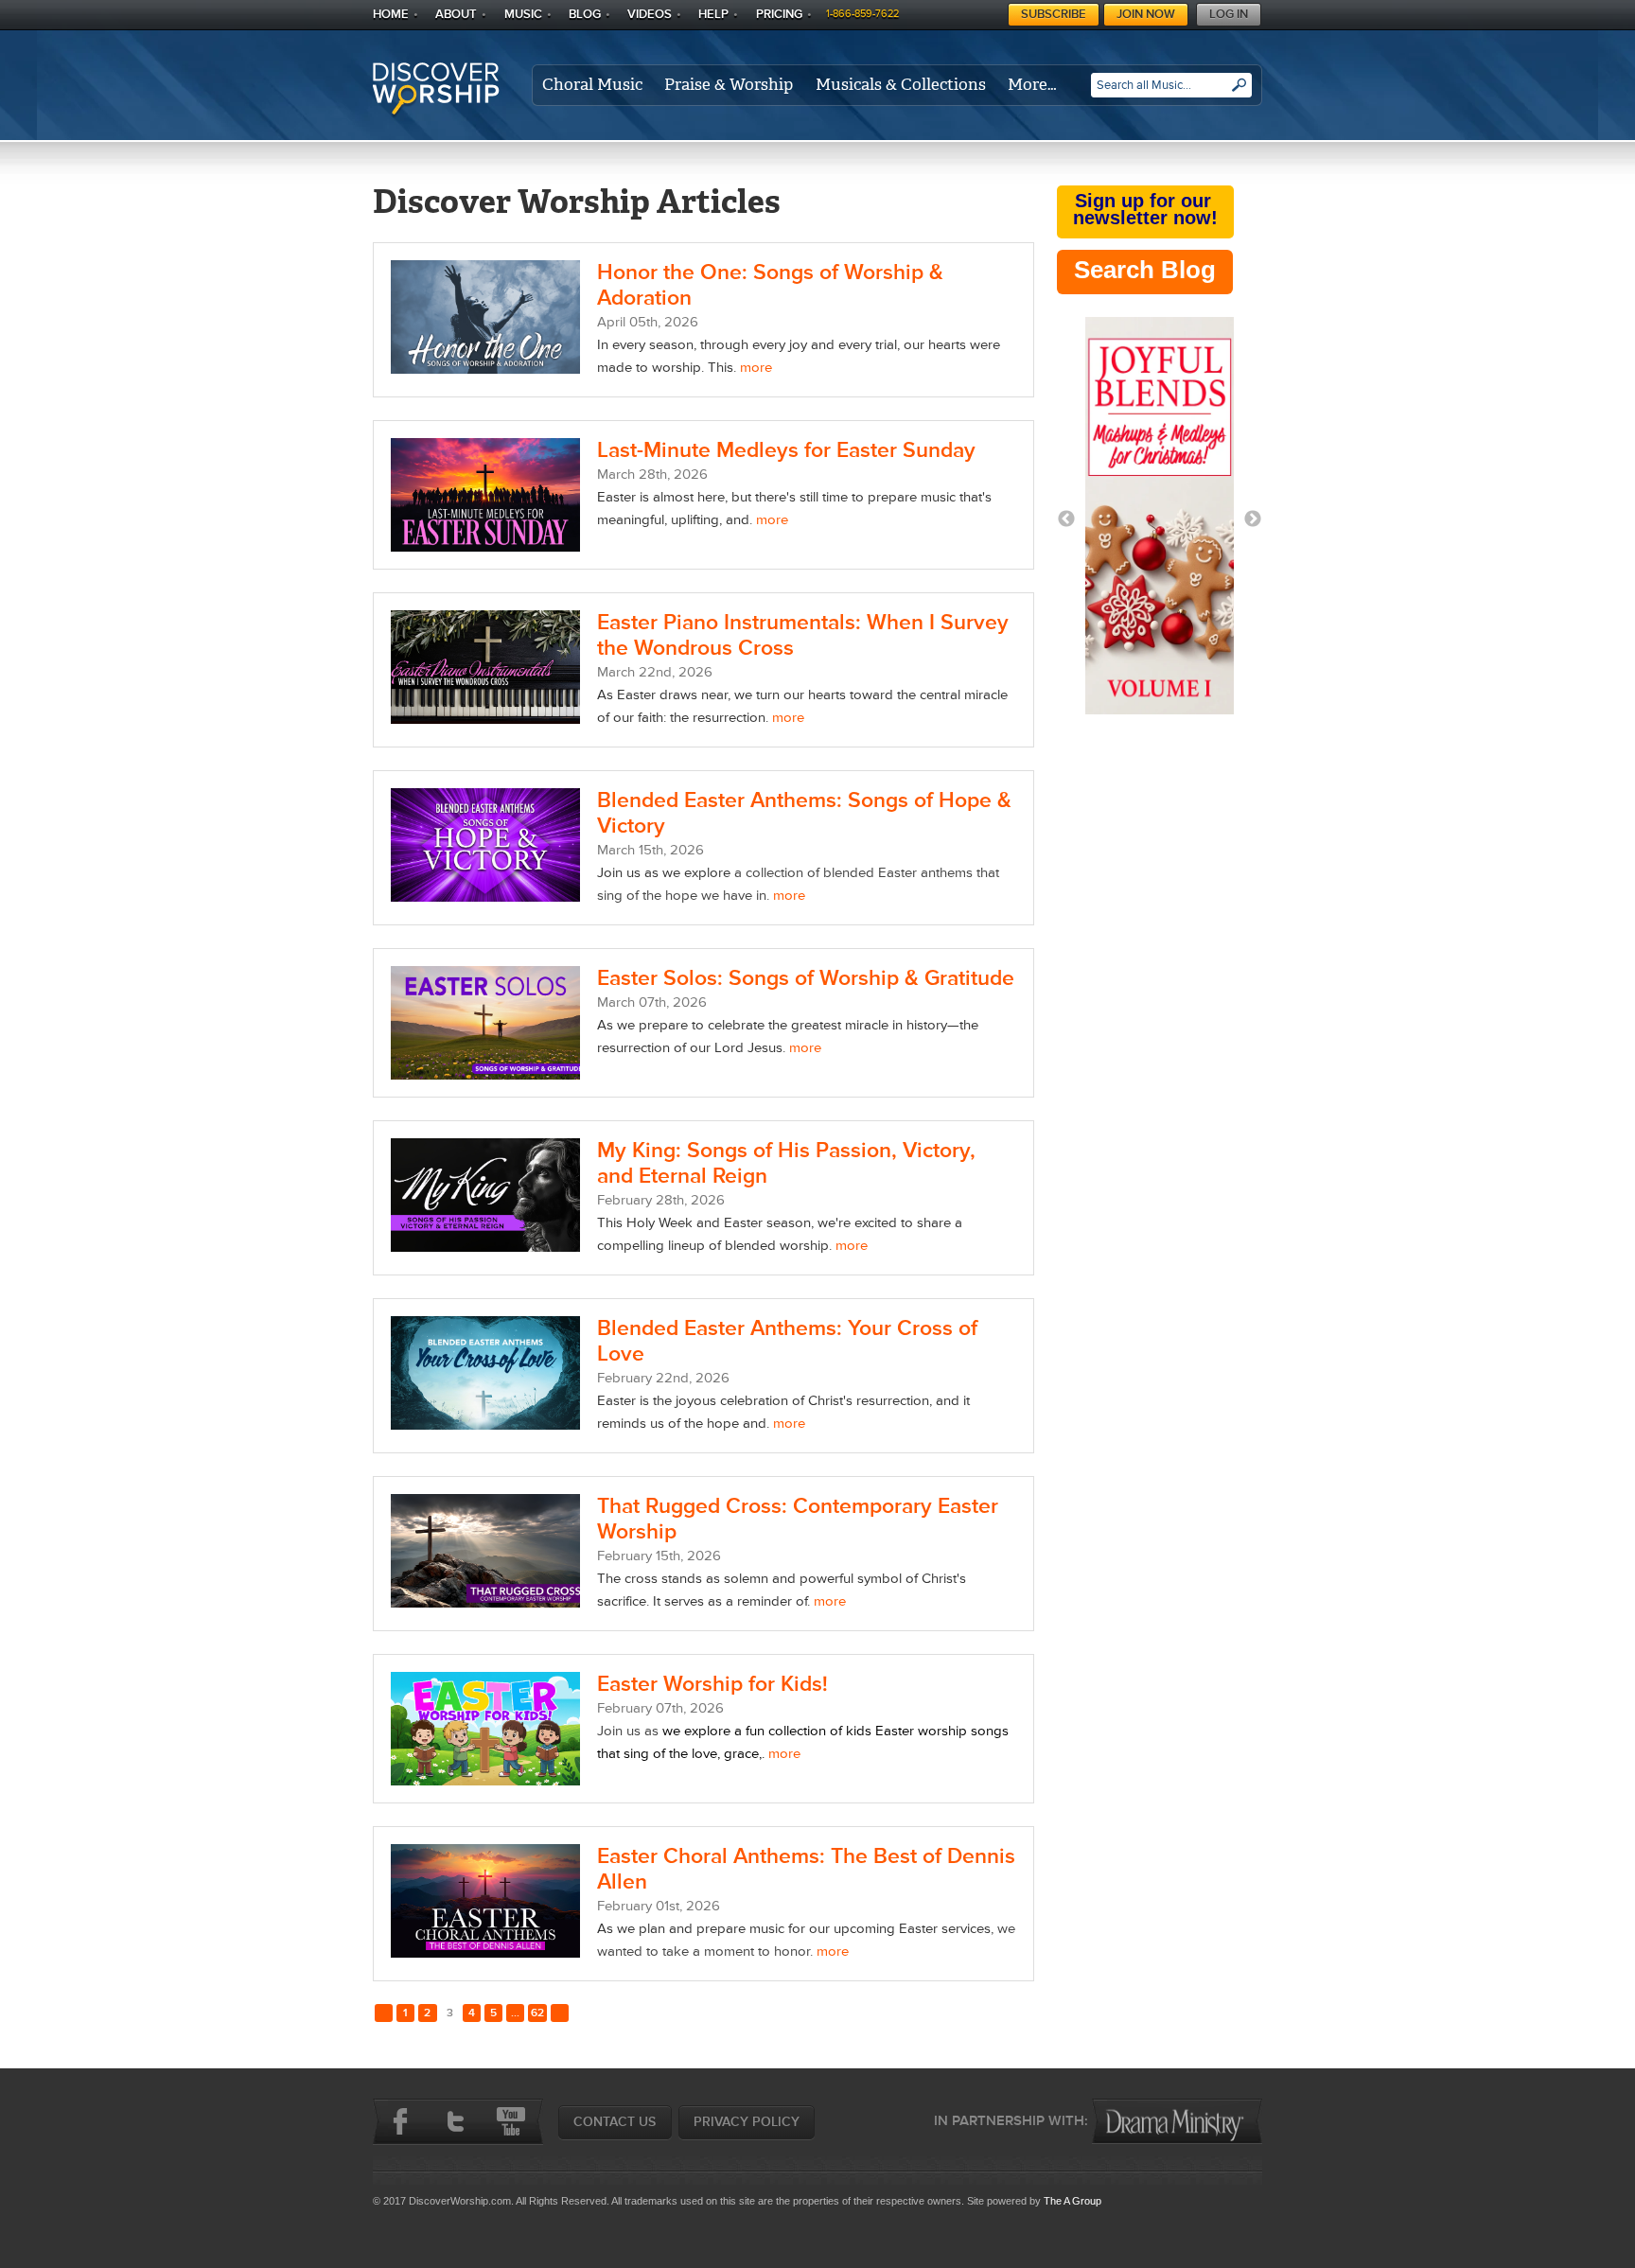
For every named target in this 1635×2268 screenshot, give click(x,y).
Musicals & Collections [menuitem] (901, 84)
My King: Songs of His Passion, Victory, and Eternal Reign (786, 1163)
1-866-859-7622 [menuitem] (862, 14)
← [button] (1066, 519)
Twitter (455, 2121)
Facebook (400, 2121)
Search (1239, 92)
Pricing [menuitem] (779, 14)
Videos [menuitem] (650, 14)
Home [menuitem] (391, 14)
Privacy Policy (747, 2122)
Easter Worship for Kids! (712, 1684)
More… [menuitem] (1032, 84)
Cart (996, 12)
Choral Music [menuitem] (592, 84)
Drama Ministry (1177, 2121)
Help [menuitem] (713, 14)
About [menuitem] (456, 14)
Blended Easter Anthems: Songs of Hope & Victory (804, 813)
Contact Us (615, 2122)
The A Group (1072, 2201)
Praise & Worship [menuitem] (729, 84)
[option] (1160, 519)
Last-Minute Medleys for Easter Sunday (786, 450)
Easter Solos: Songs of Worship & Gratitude (806, 978)
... (515, 2013)
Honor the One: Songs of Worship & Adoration (770, 285)
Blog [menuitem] (585, 14)
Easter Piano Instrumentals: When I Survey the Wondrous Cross (803, 635)
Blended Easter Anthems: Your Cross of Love (787, 1341)
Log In (1229, 14)
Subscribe (1054, 14)
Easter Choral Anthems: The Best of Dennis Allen (806, 1869)
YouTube (510, 2121)
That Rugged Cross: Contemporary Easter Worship (798, 1519)
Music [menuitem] (523, 14)
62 (537, 2013)
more (756, 368)
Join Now (1146, 14)
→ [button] (1253, 519)
